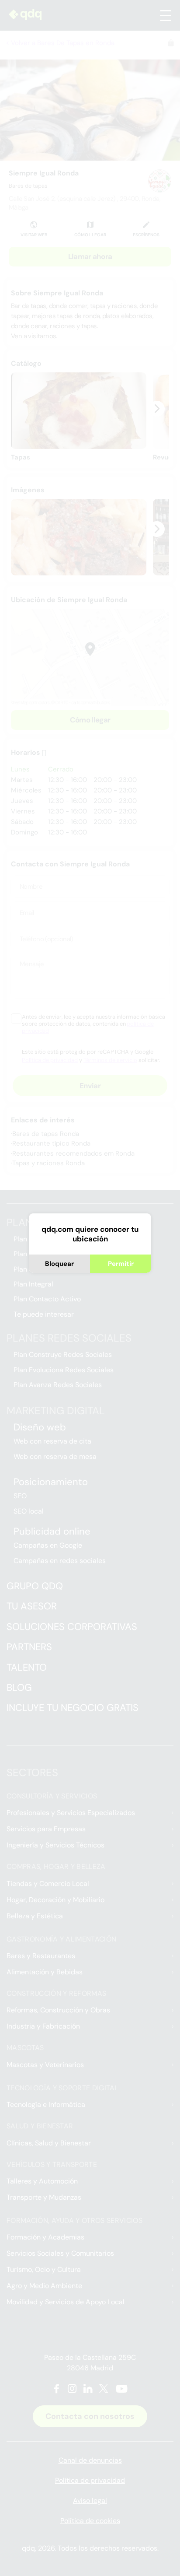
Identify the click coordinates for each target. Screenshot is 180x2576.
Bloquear (59, 1264)
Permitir (121, 1264)
